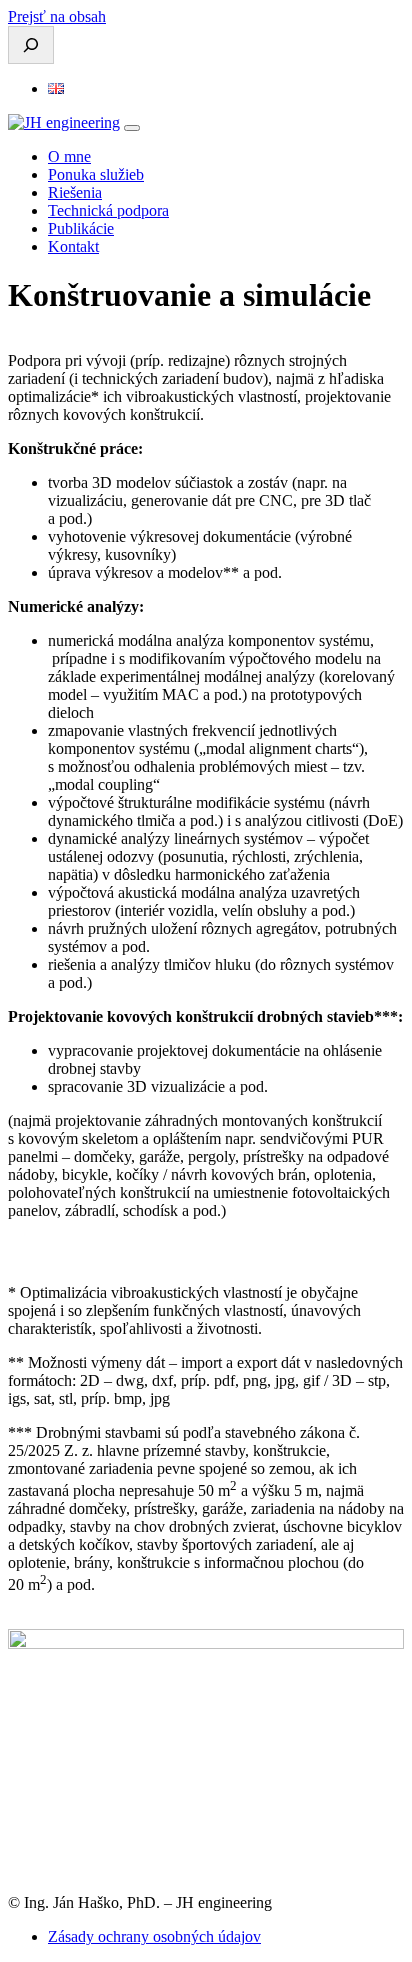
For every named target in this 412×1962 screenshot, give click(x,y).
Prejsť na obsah (57, 16)
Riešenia (75, 192)
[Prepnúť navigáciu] (132, 128)
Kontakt (73, 246)
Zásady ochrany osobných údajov (154, 1936)
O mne (69, 156)
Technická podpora (108, 210)
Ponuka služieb (96, 174)
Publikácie (81, 228)
